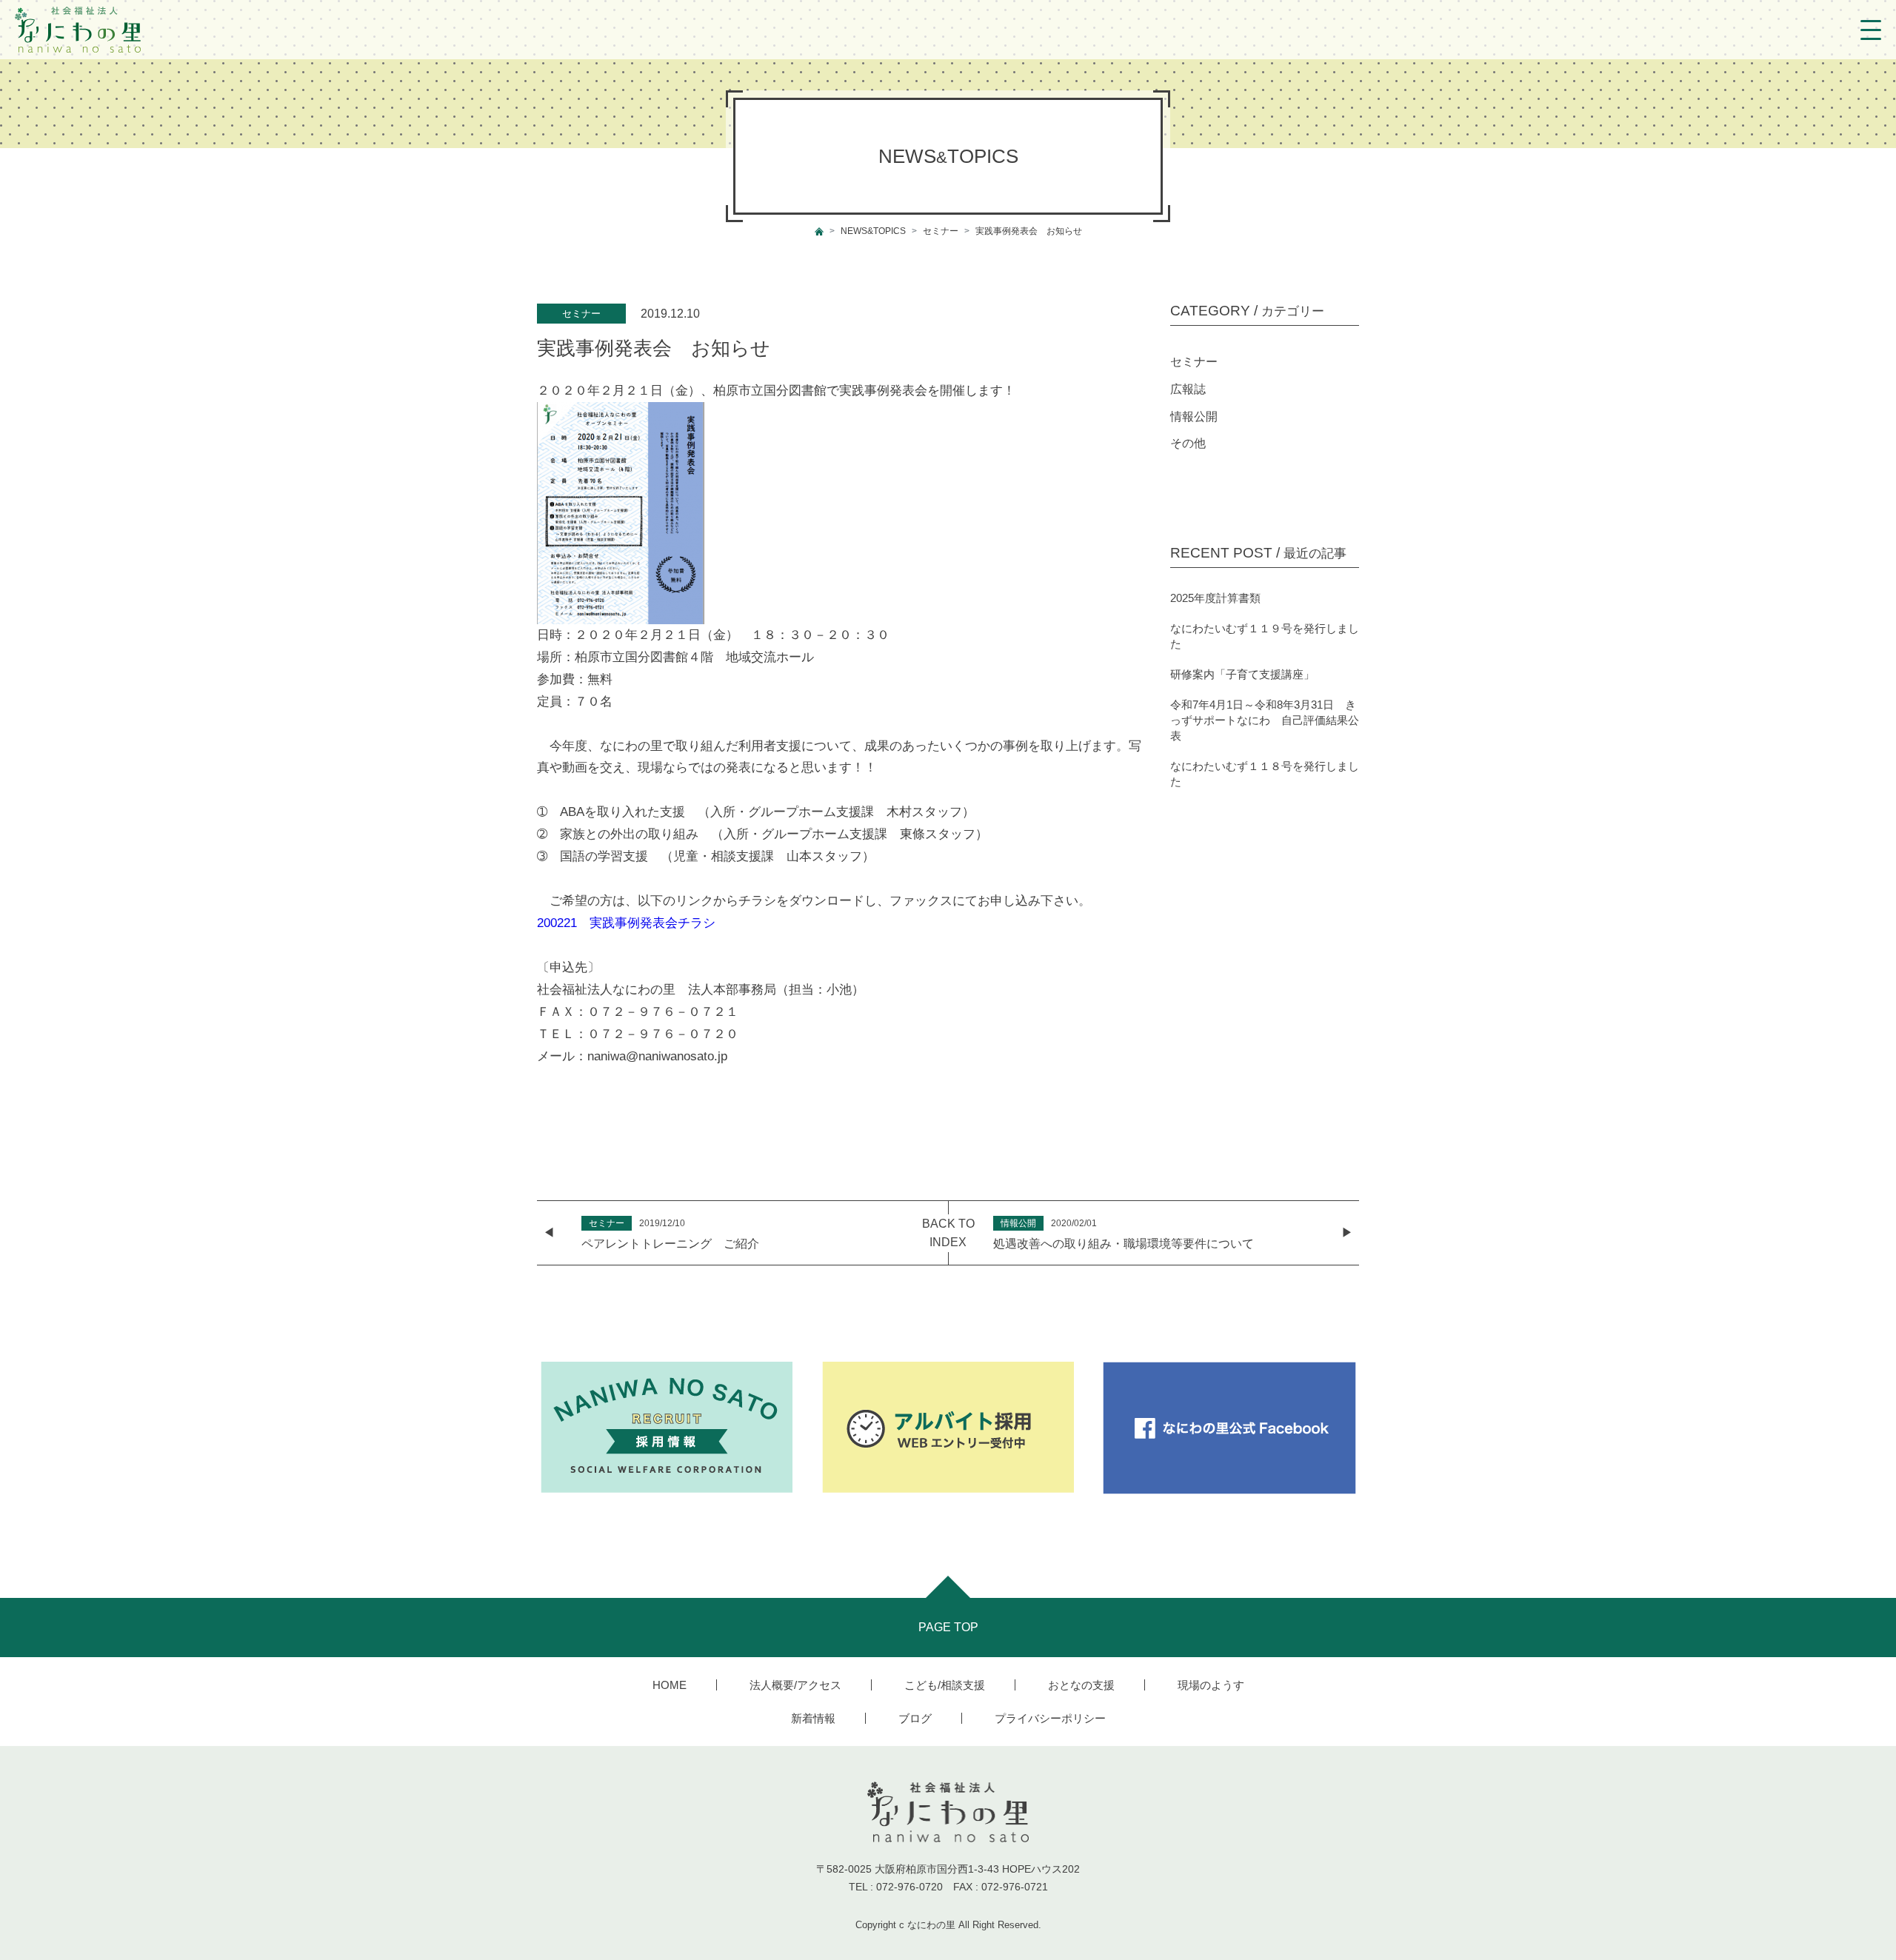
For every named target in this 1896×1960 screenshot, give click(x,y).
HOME (670, 1685)
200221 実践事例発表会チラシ (626, 923)
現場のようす (1211, 1685)
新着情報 (813, 1718)
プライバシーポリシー (1050, 1718)
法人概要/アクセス (795, 1685)
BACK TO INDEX (948, 1233)
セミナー (941, 231)
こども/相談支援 (945, 1685)
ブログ (915, 1718)
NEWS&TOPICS (873, 231)
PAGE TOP (948, 1627)
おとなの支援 (1081, 1685)
